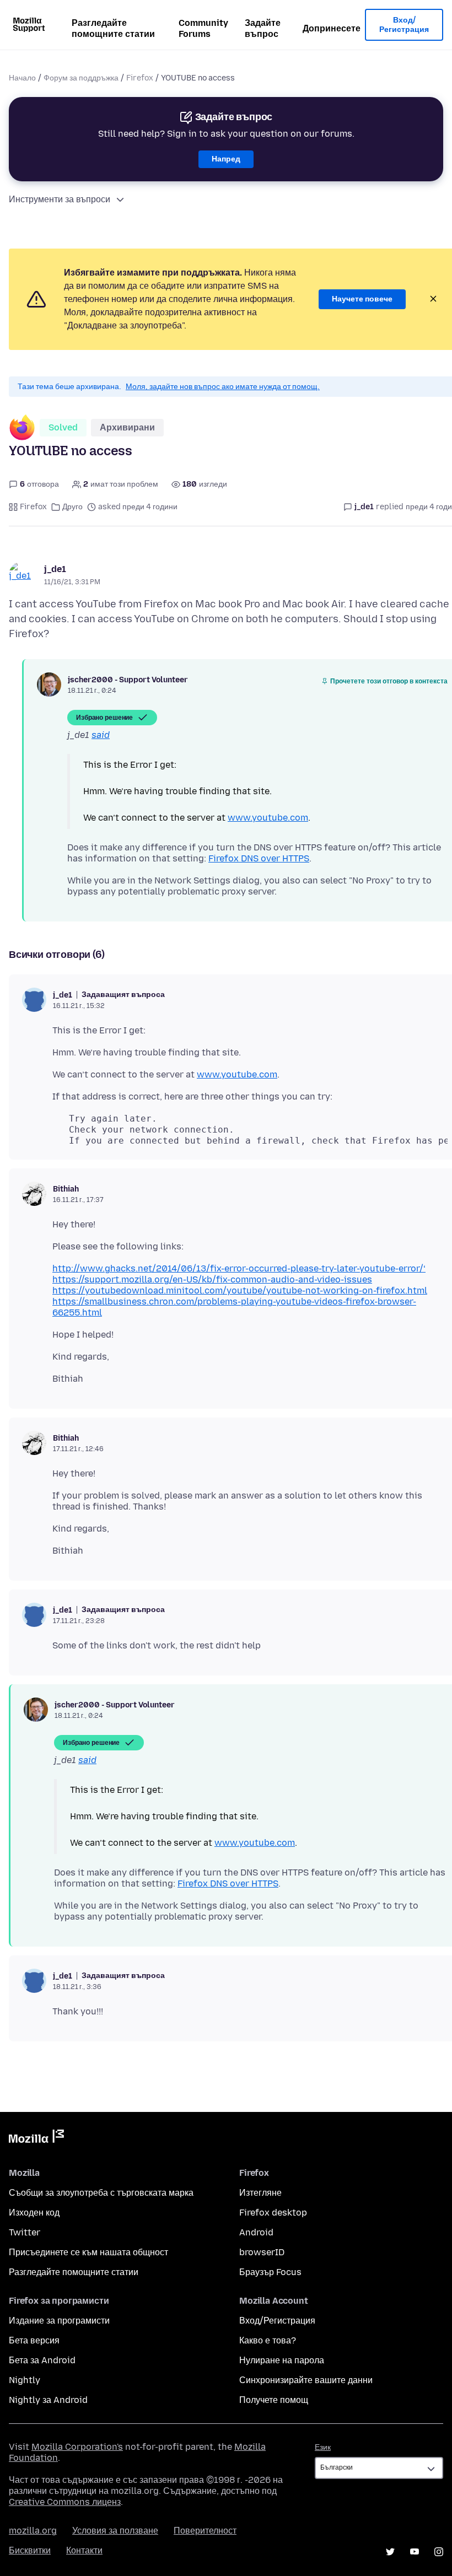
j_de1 (55, 569)
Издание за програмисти (59, 2321)
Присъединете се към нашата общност (88, 2252)
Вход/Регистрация (404, 25)
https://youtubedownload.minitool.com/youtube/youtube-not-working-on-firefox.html (240, 1290)
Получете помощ (274, 2400)
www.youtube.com (268, 818)
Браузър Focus (270, 2272)
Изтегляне (260, 2193)
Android (256, 2232)
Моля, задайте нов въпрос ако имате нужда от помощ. (223, 387)
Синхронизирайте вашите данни (306, 2380)
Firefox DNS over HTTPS (259, 858)
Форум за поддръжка (81, 78)
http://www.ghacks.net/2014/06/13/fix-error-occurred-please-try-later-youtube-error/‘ (239, 1268)
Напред (226, 159)
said (101, 735)
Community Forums (203, 28)
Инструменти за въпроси (60, 199)
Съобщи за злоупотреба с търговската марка (101, 2193)
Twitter (25, 2232)
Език (323, 2447)
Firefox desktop (273, 2213)
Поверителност (205, 2531)
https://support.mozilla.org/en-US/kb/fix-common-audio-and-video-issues (212, 1279)
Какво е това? (268, 2340)
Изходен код (34, 2213)
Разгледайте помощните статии (113, 28)
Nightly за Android (48, 2400)
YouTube (415, 2552)
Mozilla (36, 2138)
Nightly (25, 2380)
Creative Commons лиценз (65, 2502)
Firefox (140, 78)
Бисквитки (30, 2550)
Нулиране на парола (282, 2360)
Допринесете (332, 28)
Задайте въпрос (263, 28)
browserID (262, 2252)
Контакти (84, 2550)
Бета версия (34, 2340)
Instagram (439, 2552)
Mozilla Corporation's (77, 2447)
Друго (72, 507)
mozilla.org (33, 2531)
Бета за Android (42, 2360)
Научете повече (362, 299)
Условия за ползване (115, 2531)
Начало (22, 78)
